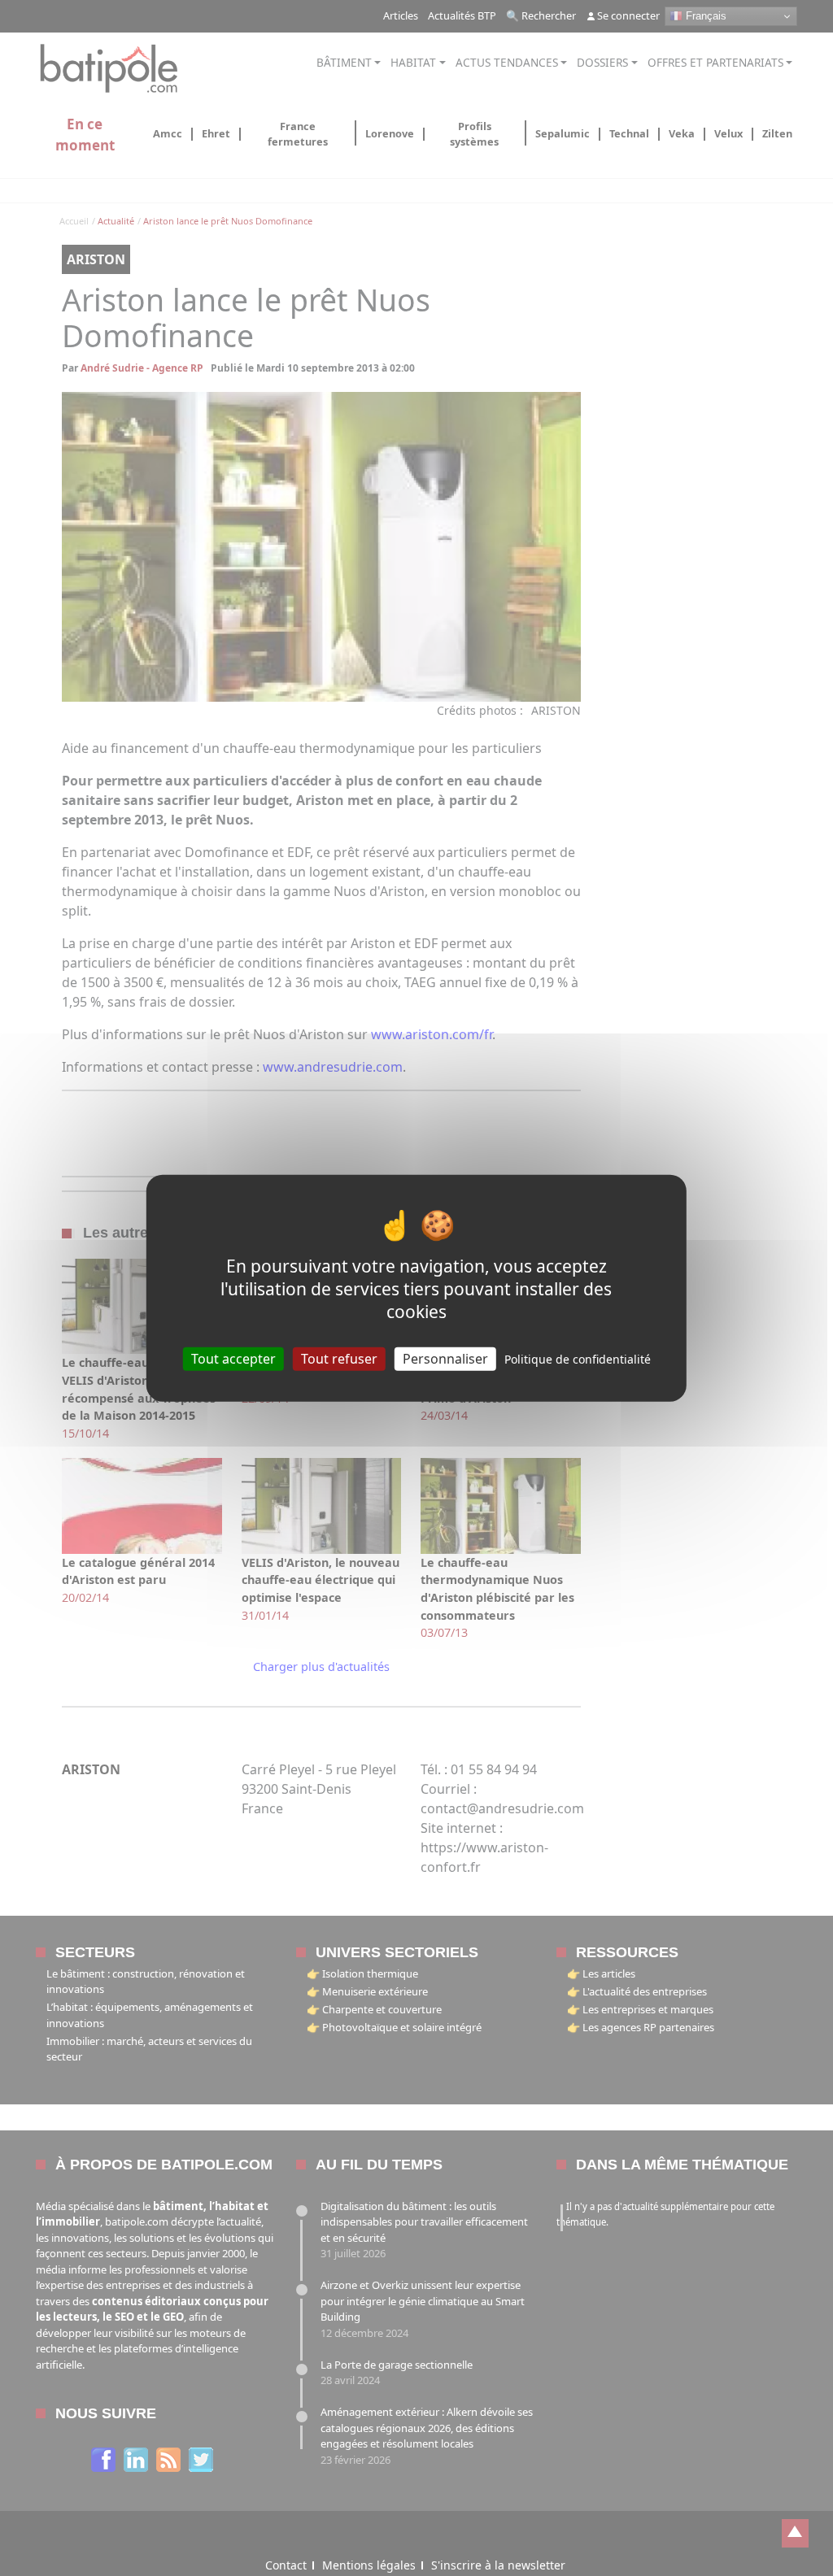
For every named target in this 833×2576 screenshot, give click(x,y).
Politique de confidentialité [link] (578, 1358)
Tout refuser (339, 1358)
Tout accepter (233, 1358)
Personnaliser (445, 1358)
